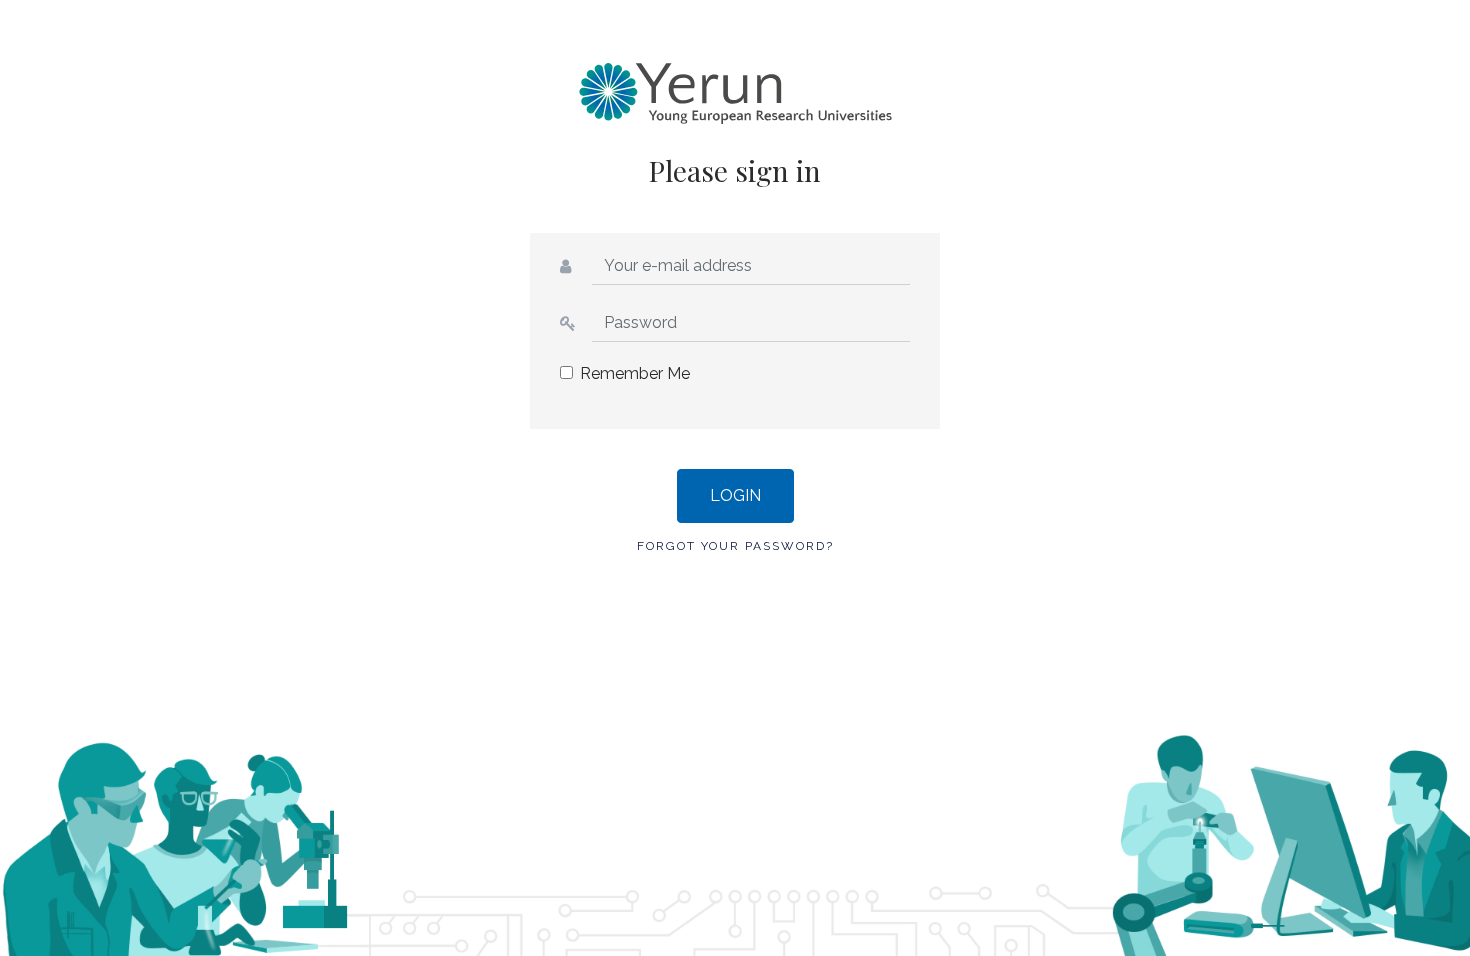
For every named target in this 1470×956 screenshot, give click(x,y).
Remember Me (635, 373)
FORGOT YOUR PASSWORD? (735, 546)
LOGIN (735, 495)
